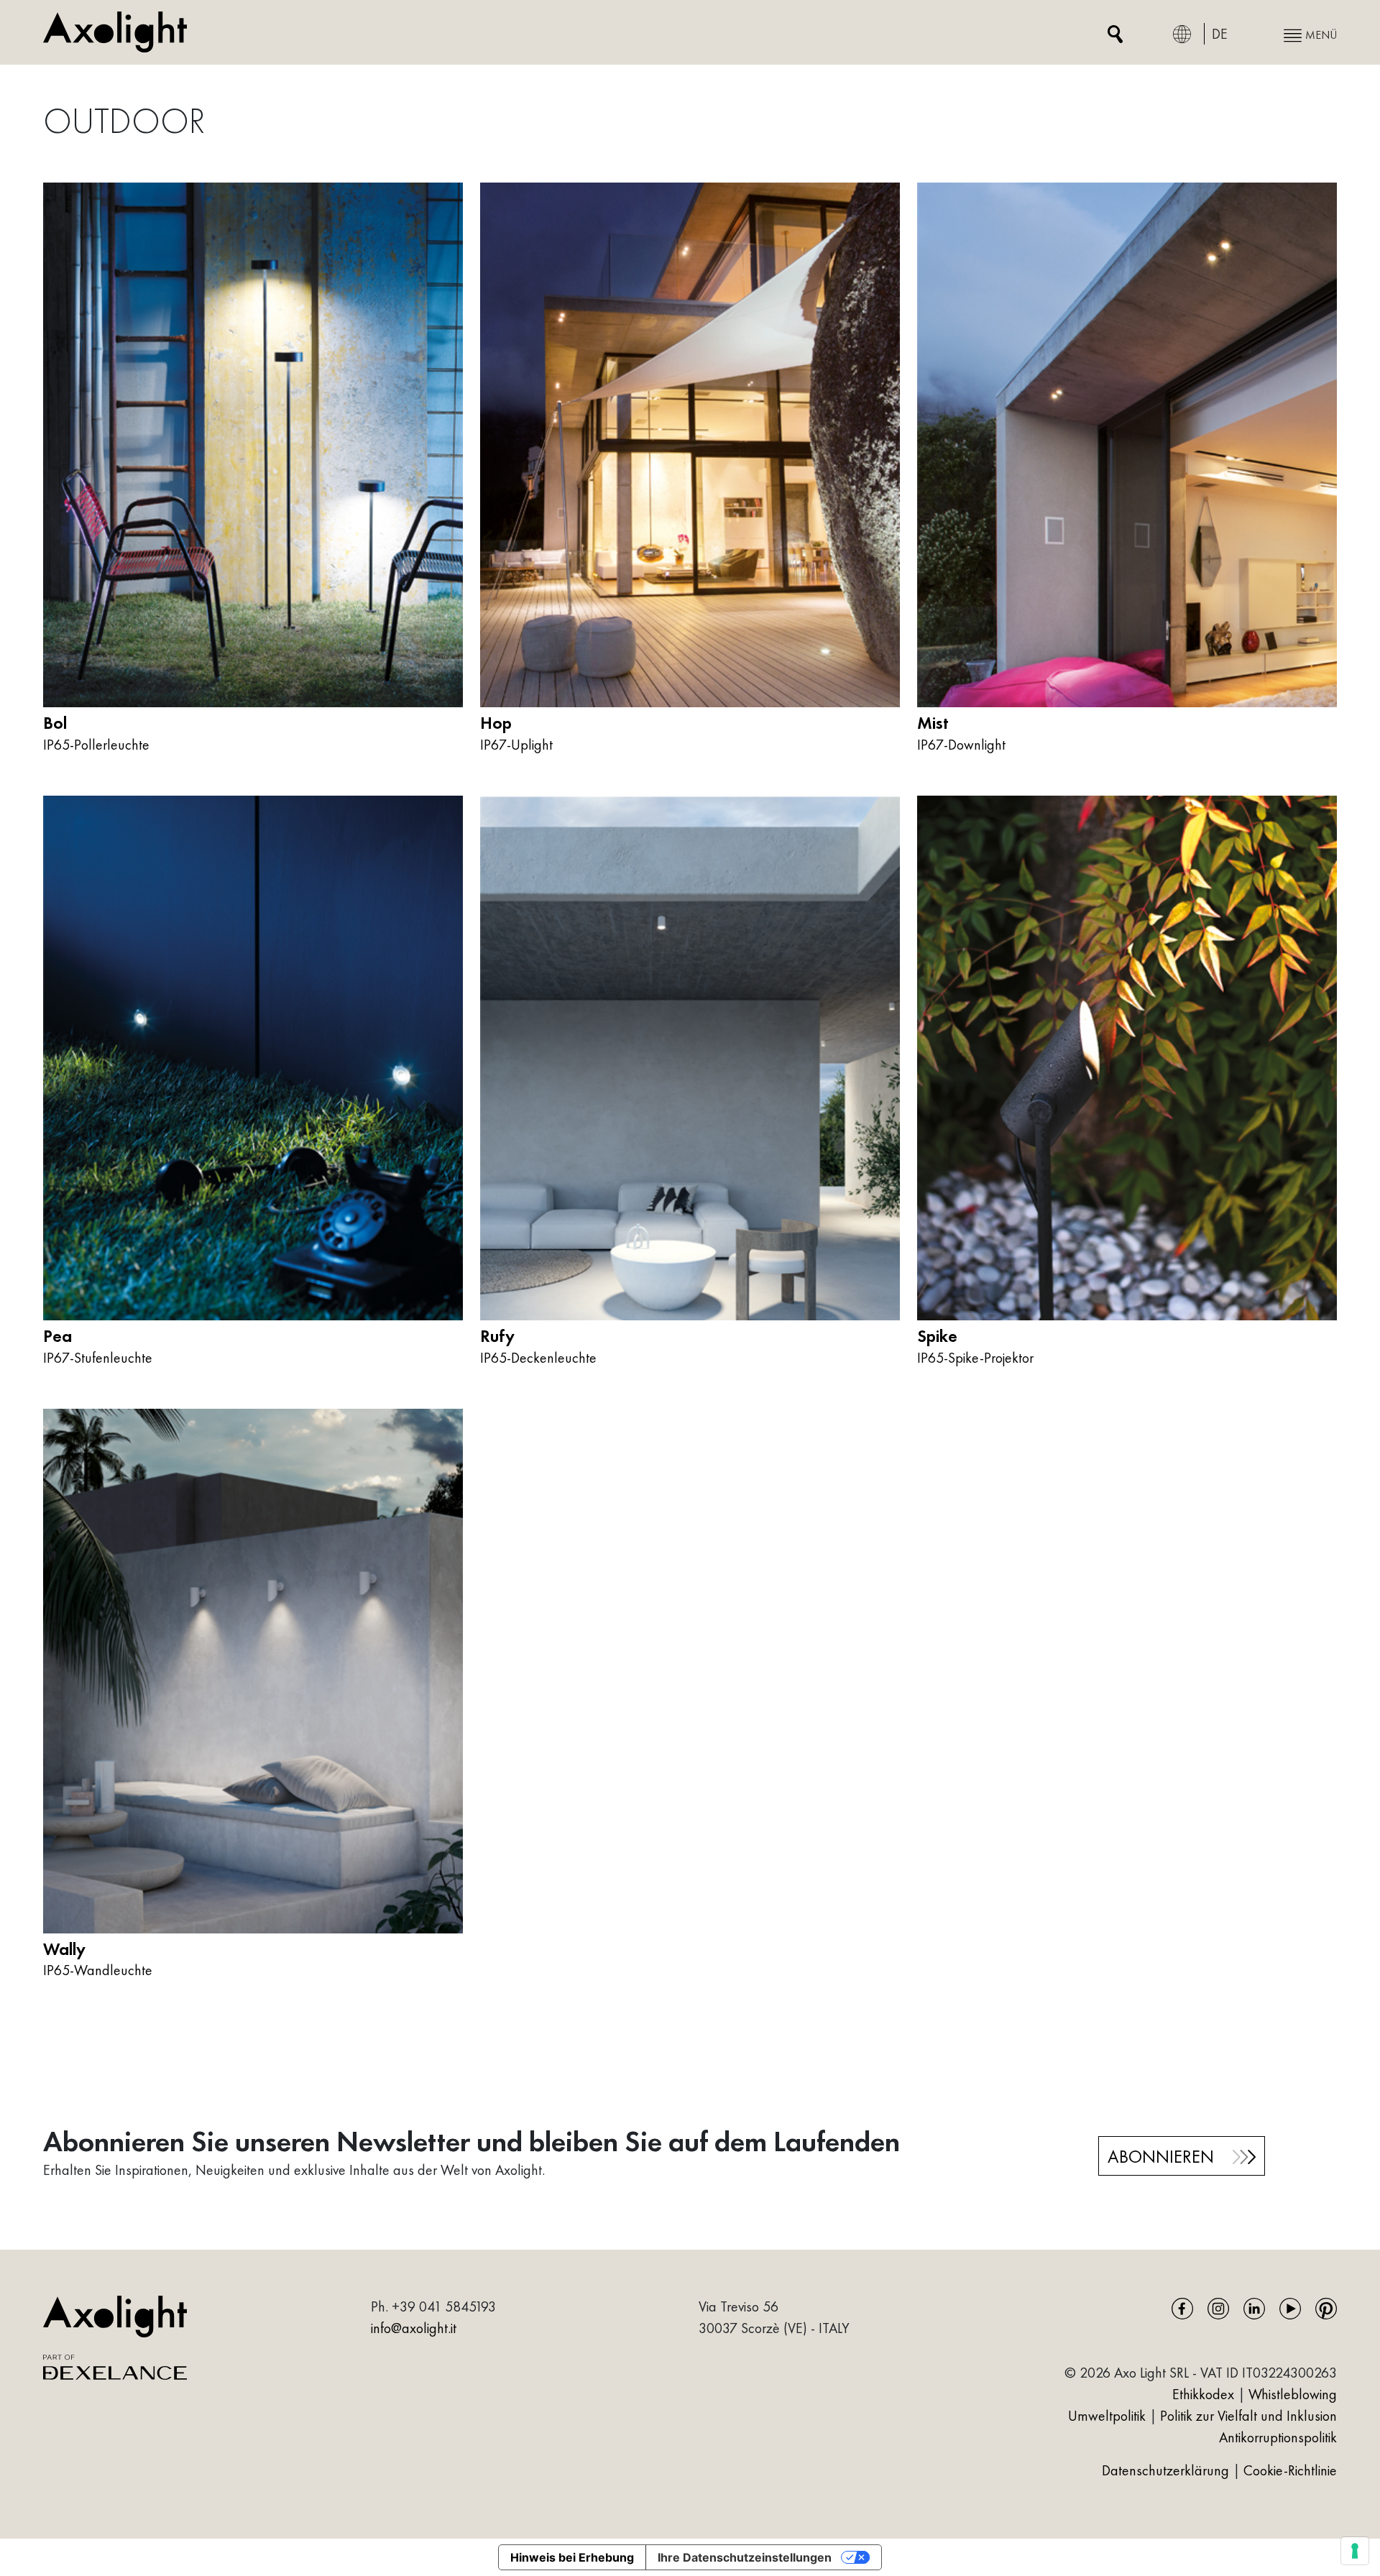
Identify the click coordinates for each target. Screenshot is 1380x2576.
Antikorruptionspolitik (1278, 2437)
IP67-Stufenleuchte (98, 1358)
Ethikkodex (1203, 2394)
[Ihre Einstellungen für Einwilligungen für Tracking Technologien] (1355, 2551)
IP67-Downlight (961, 745)
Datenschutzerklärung (1167, 2470)
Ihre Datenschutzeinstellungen (745, 2557)
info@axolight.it (414, 2328)
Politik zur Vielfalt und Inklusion (1248, 2416)
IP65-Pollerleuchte (96, 745)
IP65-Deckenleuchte (538, 1358)
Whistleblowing (1293, 2394)
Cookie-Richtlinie (1290, 2470)
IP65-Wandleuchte (98, 1970)
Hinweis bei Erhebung (572, 2557)
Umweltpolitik (1107, 2416)
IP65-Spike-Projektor (975, 1358)
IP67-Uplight (516, 745)
